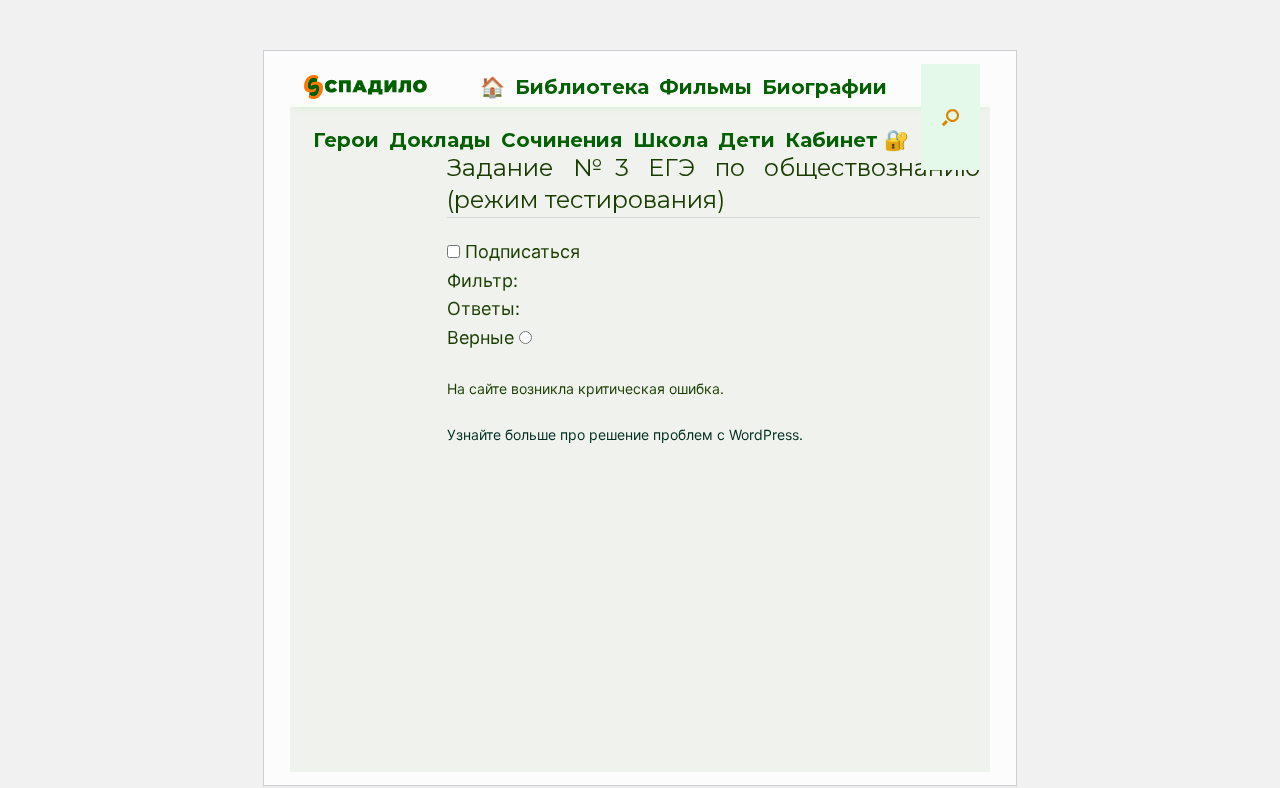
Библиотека (582, 87)
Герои (346, 140)
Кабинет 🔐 (847, 140)
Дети (746, 140)
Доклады (440, 140)
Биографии (824, 87)
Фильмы (705, 87)
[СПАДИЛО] (365, 86)
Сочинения (562, 140)
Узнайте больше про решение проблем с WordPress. (625, 434)
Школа (670, 140)
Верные (480, 337)
